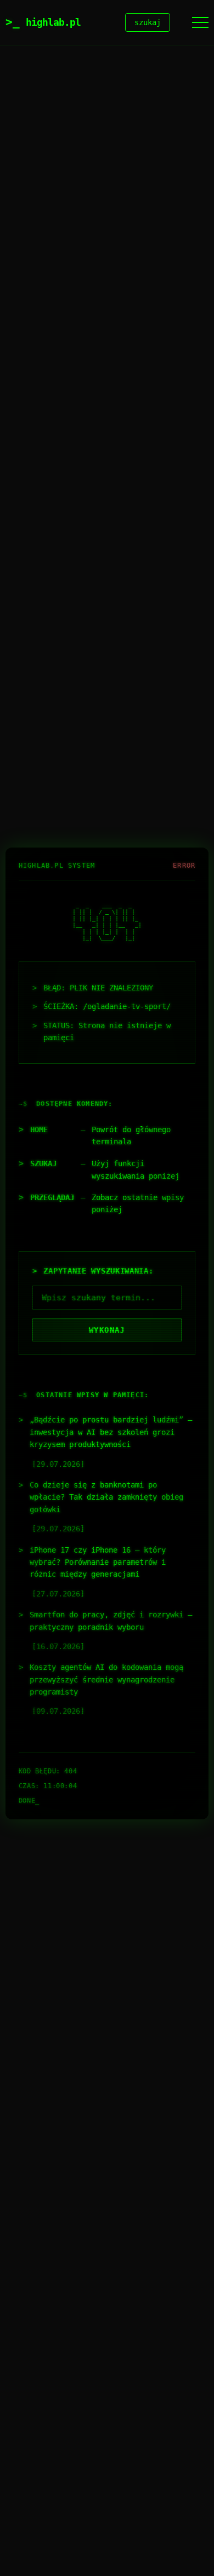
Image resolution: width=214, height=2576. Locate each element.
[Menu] (200, 22)
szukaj (148, 22)
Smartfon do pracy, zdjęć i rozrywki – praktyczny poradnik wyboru (111, 1621)
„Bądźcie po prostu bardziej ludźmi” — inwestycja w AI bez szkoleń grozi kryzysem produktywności (111, 1432)
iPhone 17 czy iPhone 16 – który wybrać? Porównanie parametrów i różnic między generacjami (98, 1562)
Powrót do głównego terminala (131, 1136)
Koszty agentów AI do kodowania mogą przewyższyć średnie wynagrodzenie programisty (106, 1679)
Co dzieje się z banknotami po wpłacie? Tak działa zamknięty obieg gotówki (106, 1497)
